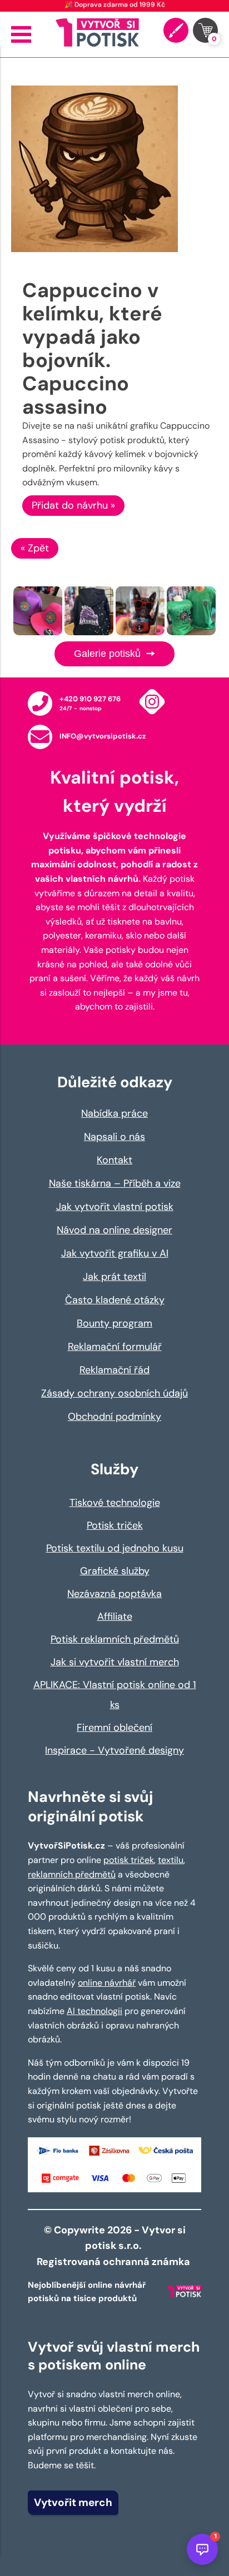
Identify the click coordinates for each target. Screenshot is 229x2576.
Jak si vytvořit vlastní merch (115, 1662)
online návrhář (107, 1983)
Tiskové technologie (115, 1503)
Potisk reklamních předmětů (115, 1639)
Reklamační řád (114, 1370)
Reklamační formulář (115, 1347)
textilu (171, 1860)
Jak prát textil (114, 1277)
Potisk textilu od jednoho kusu (115, 1548)
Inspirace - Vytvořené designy (114, 1750)
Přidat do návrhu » (73, 505)
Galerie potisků (109, 654)
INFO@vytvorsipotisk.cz (103, 736)
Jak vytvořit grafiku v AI (115, 1253)
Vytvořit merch (73, 2502)
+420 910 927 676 (90, 699)
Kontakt (114, 1160)
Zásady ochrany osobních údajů (114, 1393)
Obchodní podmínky (114, 1417)
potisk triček (129, 1860)
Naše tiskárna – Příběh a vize (115, 1183)
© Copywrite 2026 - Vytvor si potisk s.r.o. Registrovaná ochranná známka (114, 2246)
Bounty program (114, 1323)
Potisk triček (115, 1525)
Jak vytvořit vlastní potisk (115, 1207)
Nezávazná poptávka (114, 1594)
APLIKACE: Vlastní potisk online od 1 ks (115, 1695)
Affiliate (115, 1616)
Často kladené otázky (115, 1300)
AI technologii (94, 2011)
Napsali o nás (114, 1137)
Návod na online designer (114, 1230)
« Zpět (35, 548)
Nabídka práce (114, 1113)
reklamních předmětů (72, 1874)
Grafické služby (115, 1571)
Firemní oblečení (114, 1728)
